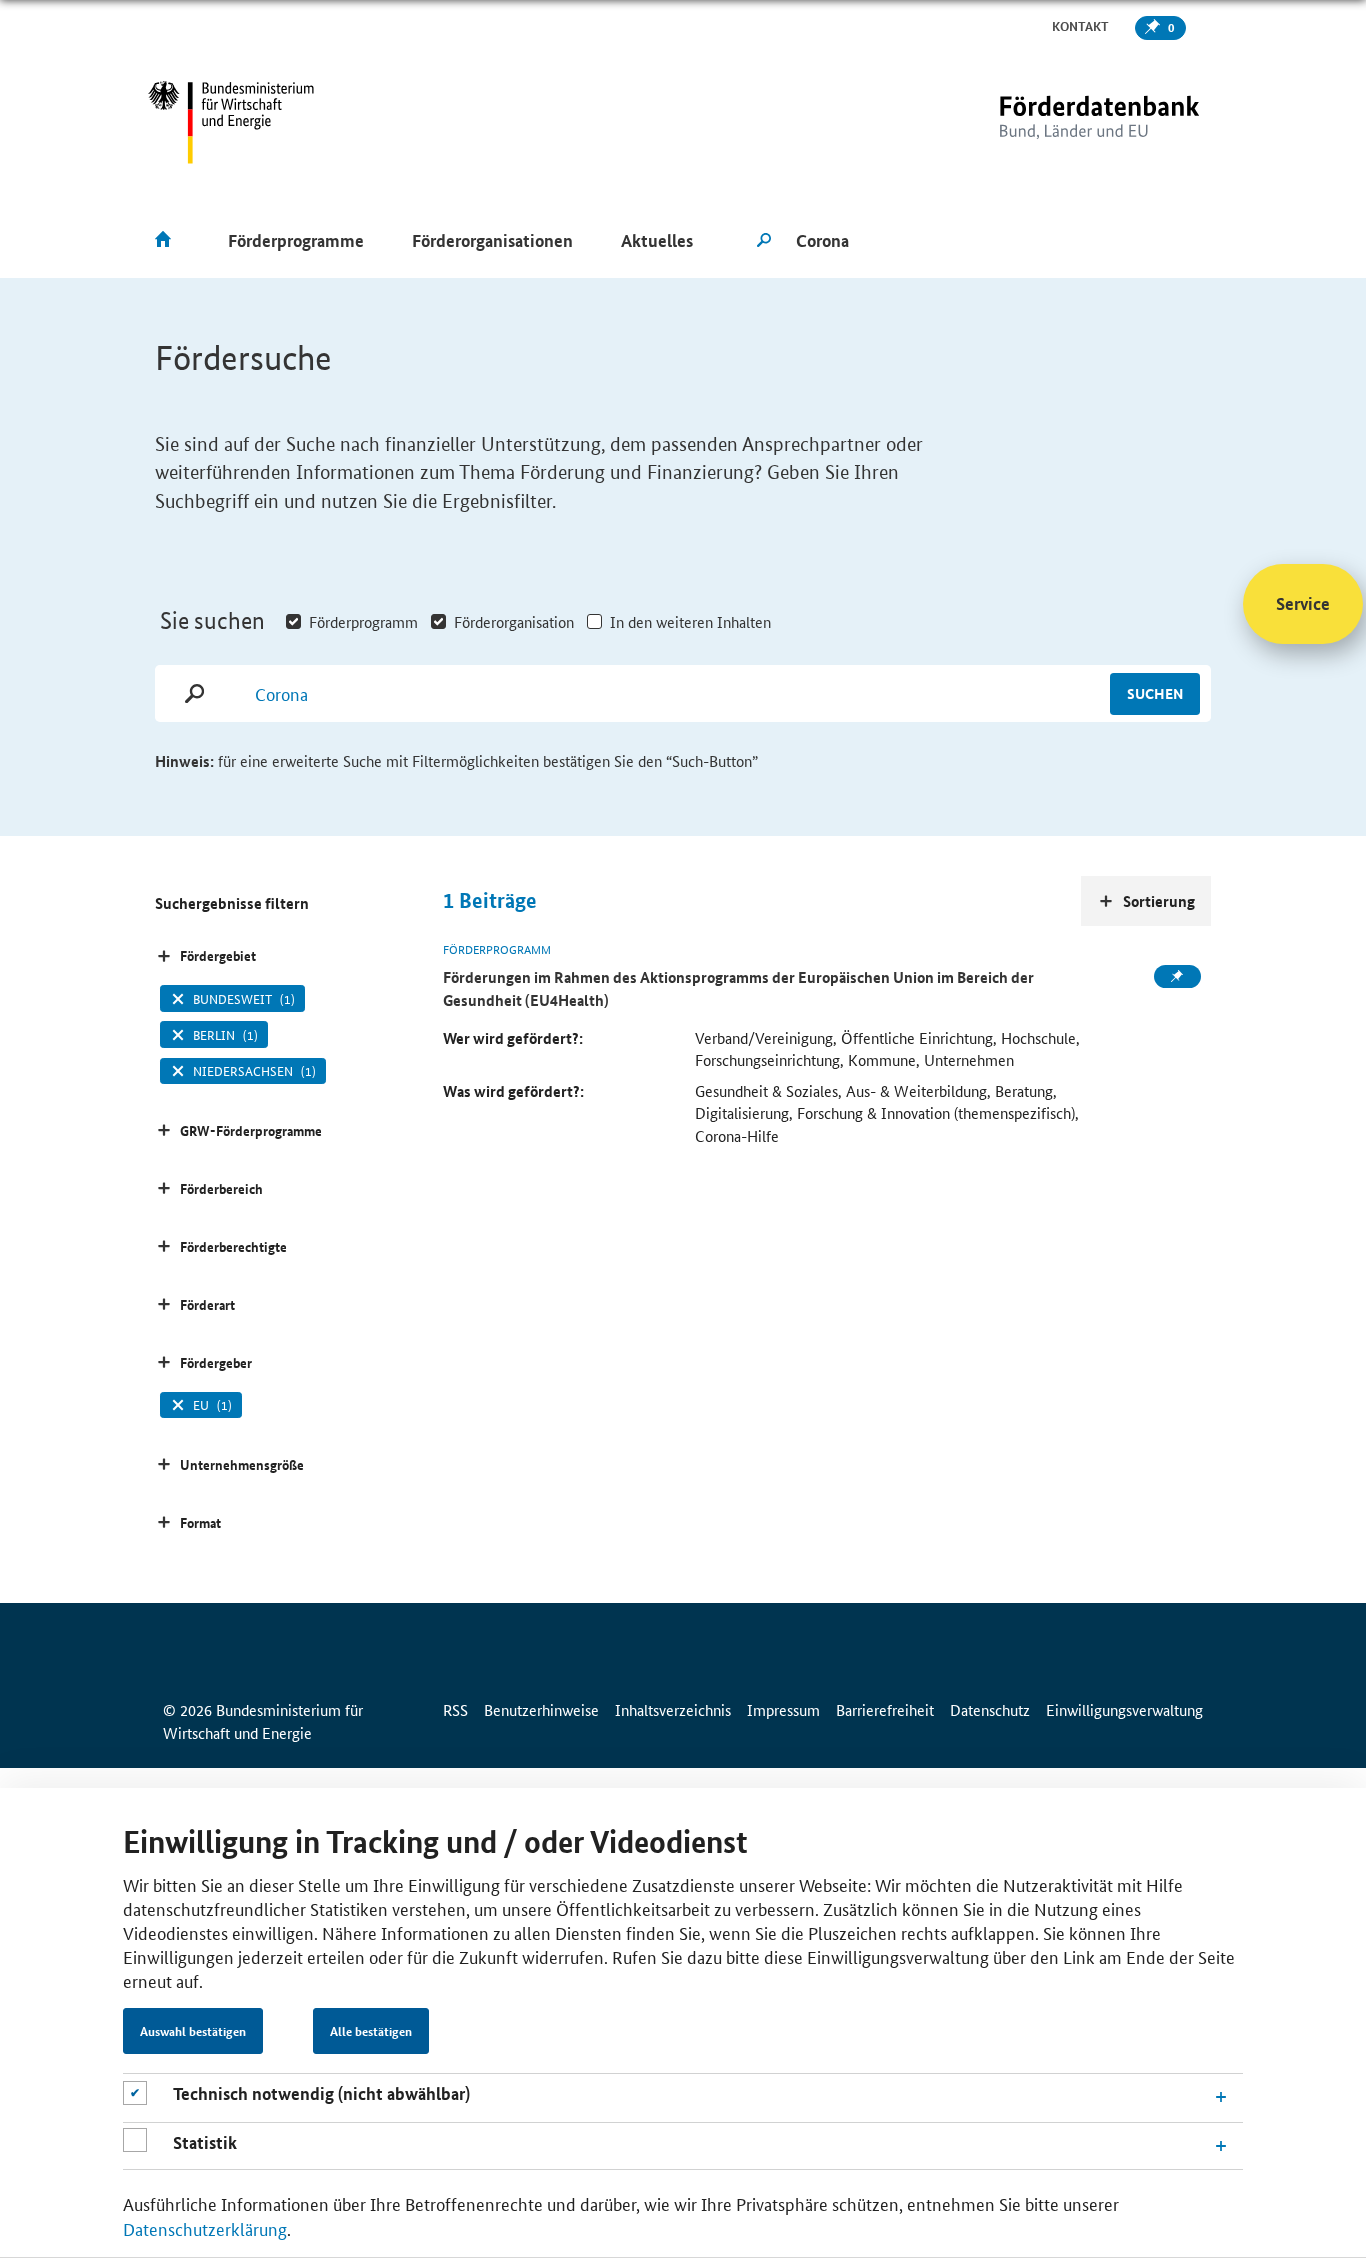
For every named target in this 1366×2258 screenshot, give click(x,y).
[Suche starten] (764, 241)
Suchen (1155, 693)
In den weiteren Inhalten (690, 621)
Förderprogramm (363, 621)
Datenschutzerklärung (205, 2228)
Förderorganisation (514, 621)
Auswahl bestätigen (193, 2031)
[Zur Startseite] (1058, 122)
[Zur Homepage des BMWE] (231, 122)
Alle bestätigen (371, 2031)
